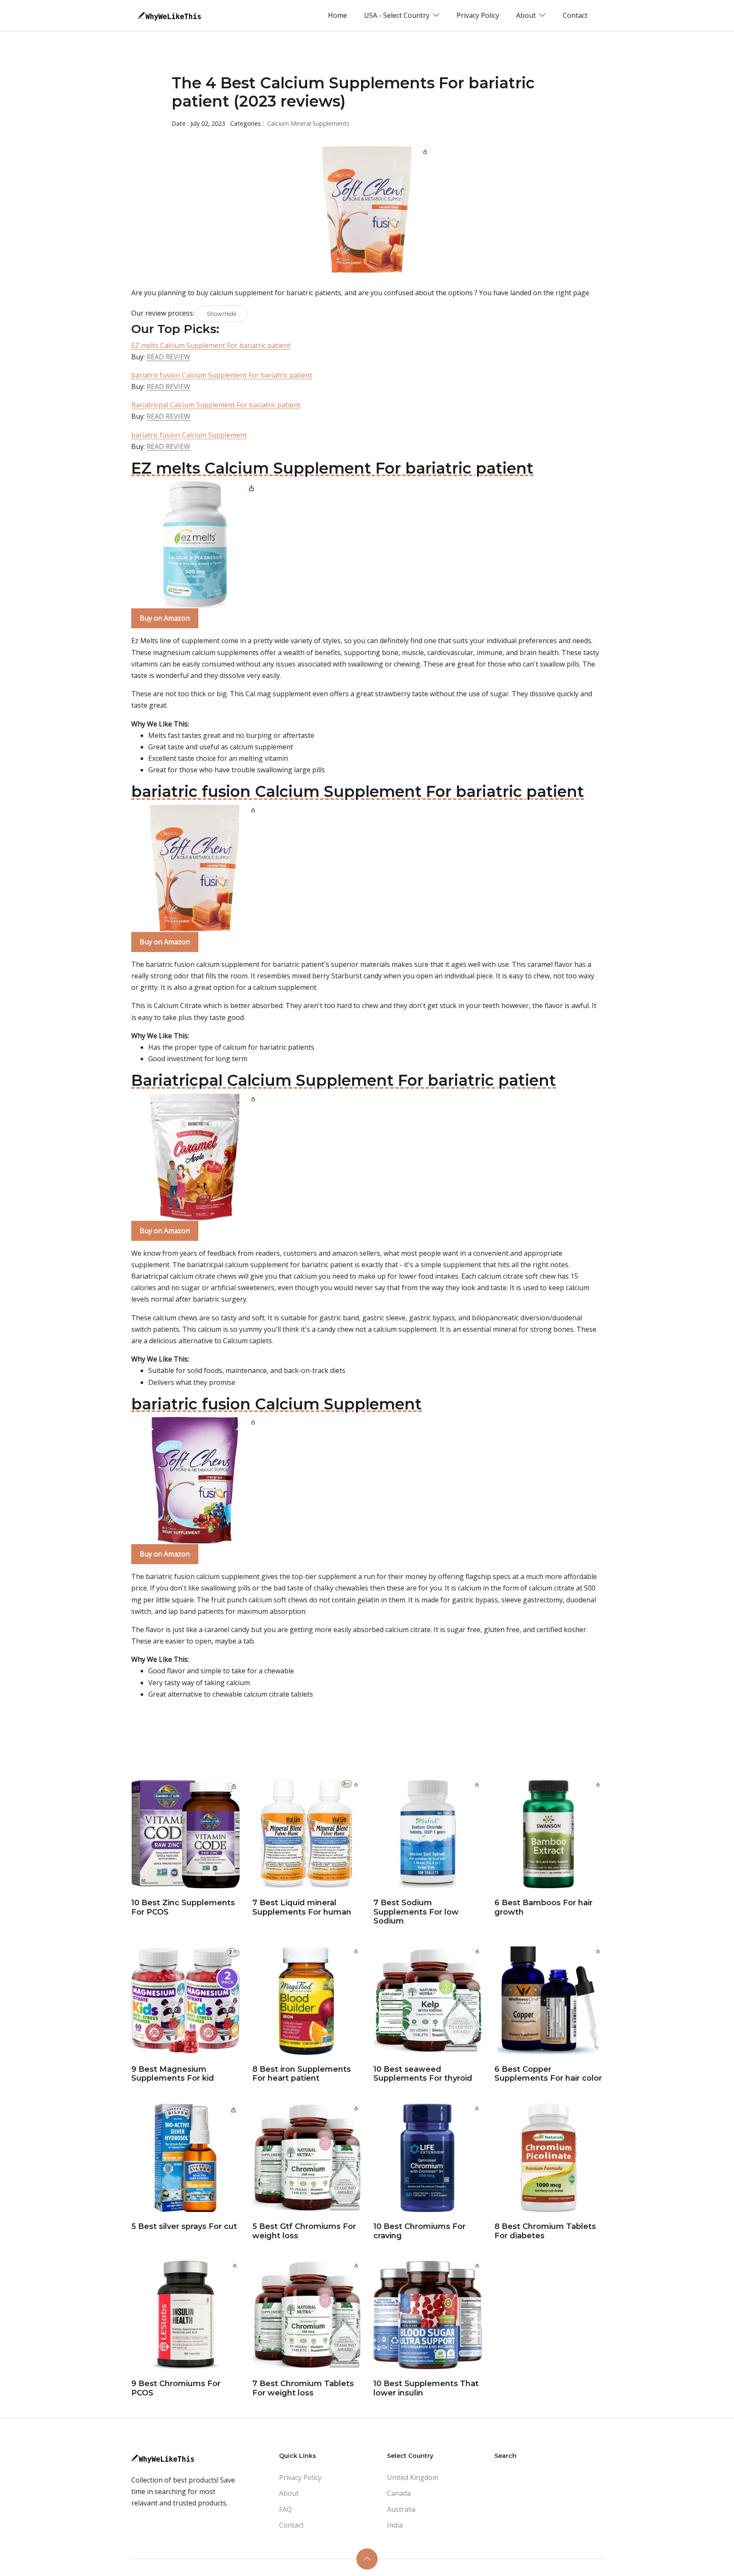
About (289, 2493)
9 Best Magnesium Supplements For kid (173, 2074)
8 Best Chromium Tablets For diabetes (545, 2231)
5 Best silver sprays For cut (184, 2226)
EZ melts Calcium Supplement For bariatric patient (211, 345)
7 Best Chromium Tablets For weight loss (303, 2388)
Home (337, 15)
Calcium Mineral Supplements (308, 123)
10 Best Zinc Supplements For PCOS (183, 1907)
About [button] (527, 15)
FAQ (285, 2509)
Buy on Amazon (165, 618)
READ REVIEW (168, 357)
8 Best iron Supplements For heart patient (302, 2074)
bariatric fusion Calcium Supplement (189, 435)
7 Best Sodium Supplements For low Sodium (416, 1912)
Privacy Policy (478, 15)
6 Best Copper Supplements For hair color (548, 2074)
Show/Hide (222, 314)
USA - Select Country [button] (398, 15)
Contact (575, 15)
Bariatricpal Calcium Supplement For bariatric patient (216, 405)
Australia (401, 2509)
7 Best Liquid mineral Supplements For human (302, 1907)
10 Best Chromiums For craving (419, 2231)
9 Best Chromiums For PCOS (176, 2388)
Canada (399, 2493)
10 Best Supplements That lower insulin (426, 2388)
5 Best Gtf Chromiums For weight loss (304, 2231)
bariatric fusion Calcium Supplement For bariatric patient (222, 375)
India (395, 2525)
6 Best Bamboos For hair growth (543, 1907)
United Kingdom (413, 2477)
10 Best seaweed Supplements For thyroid (423, 2074)
